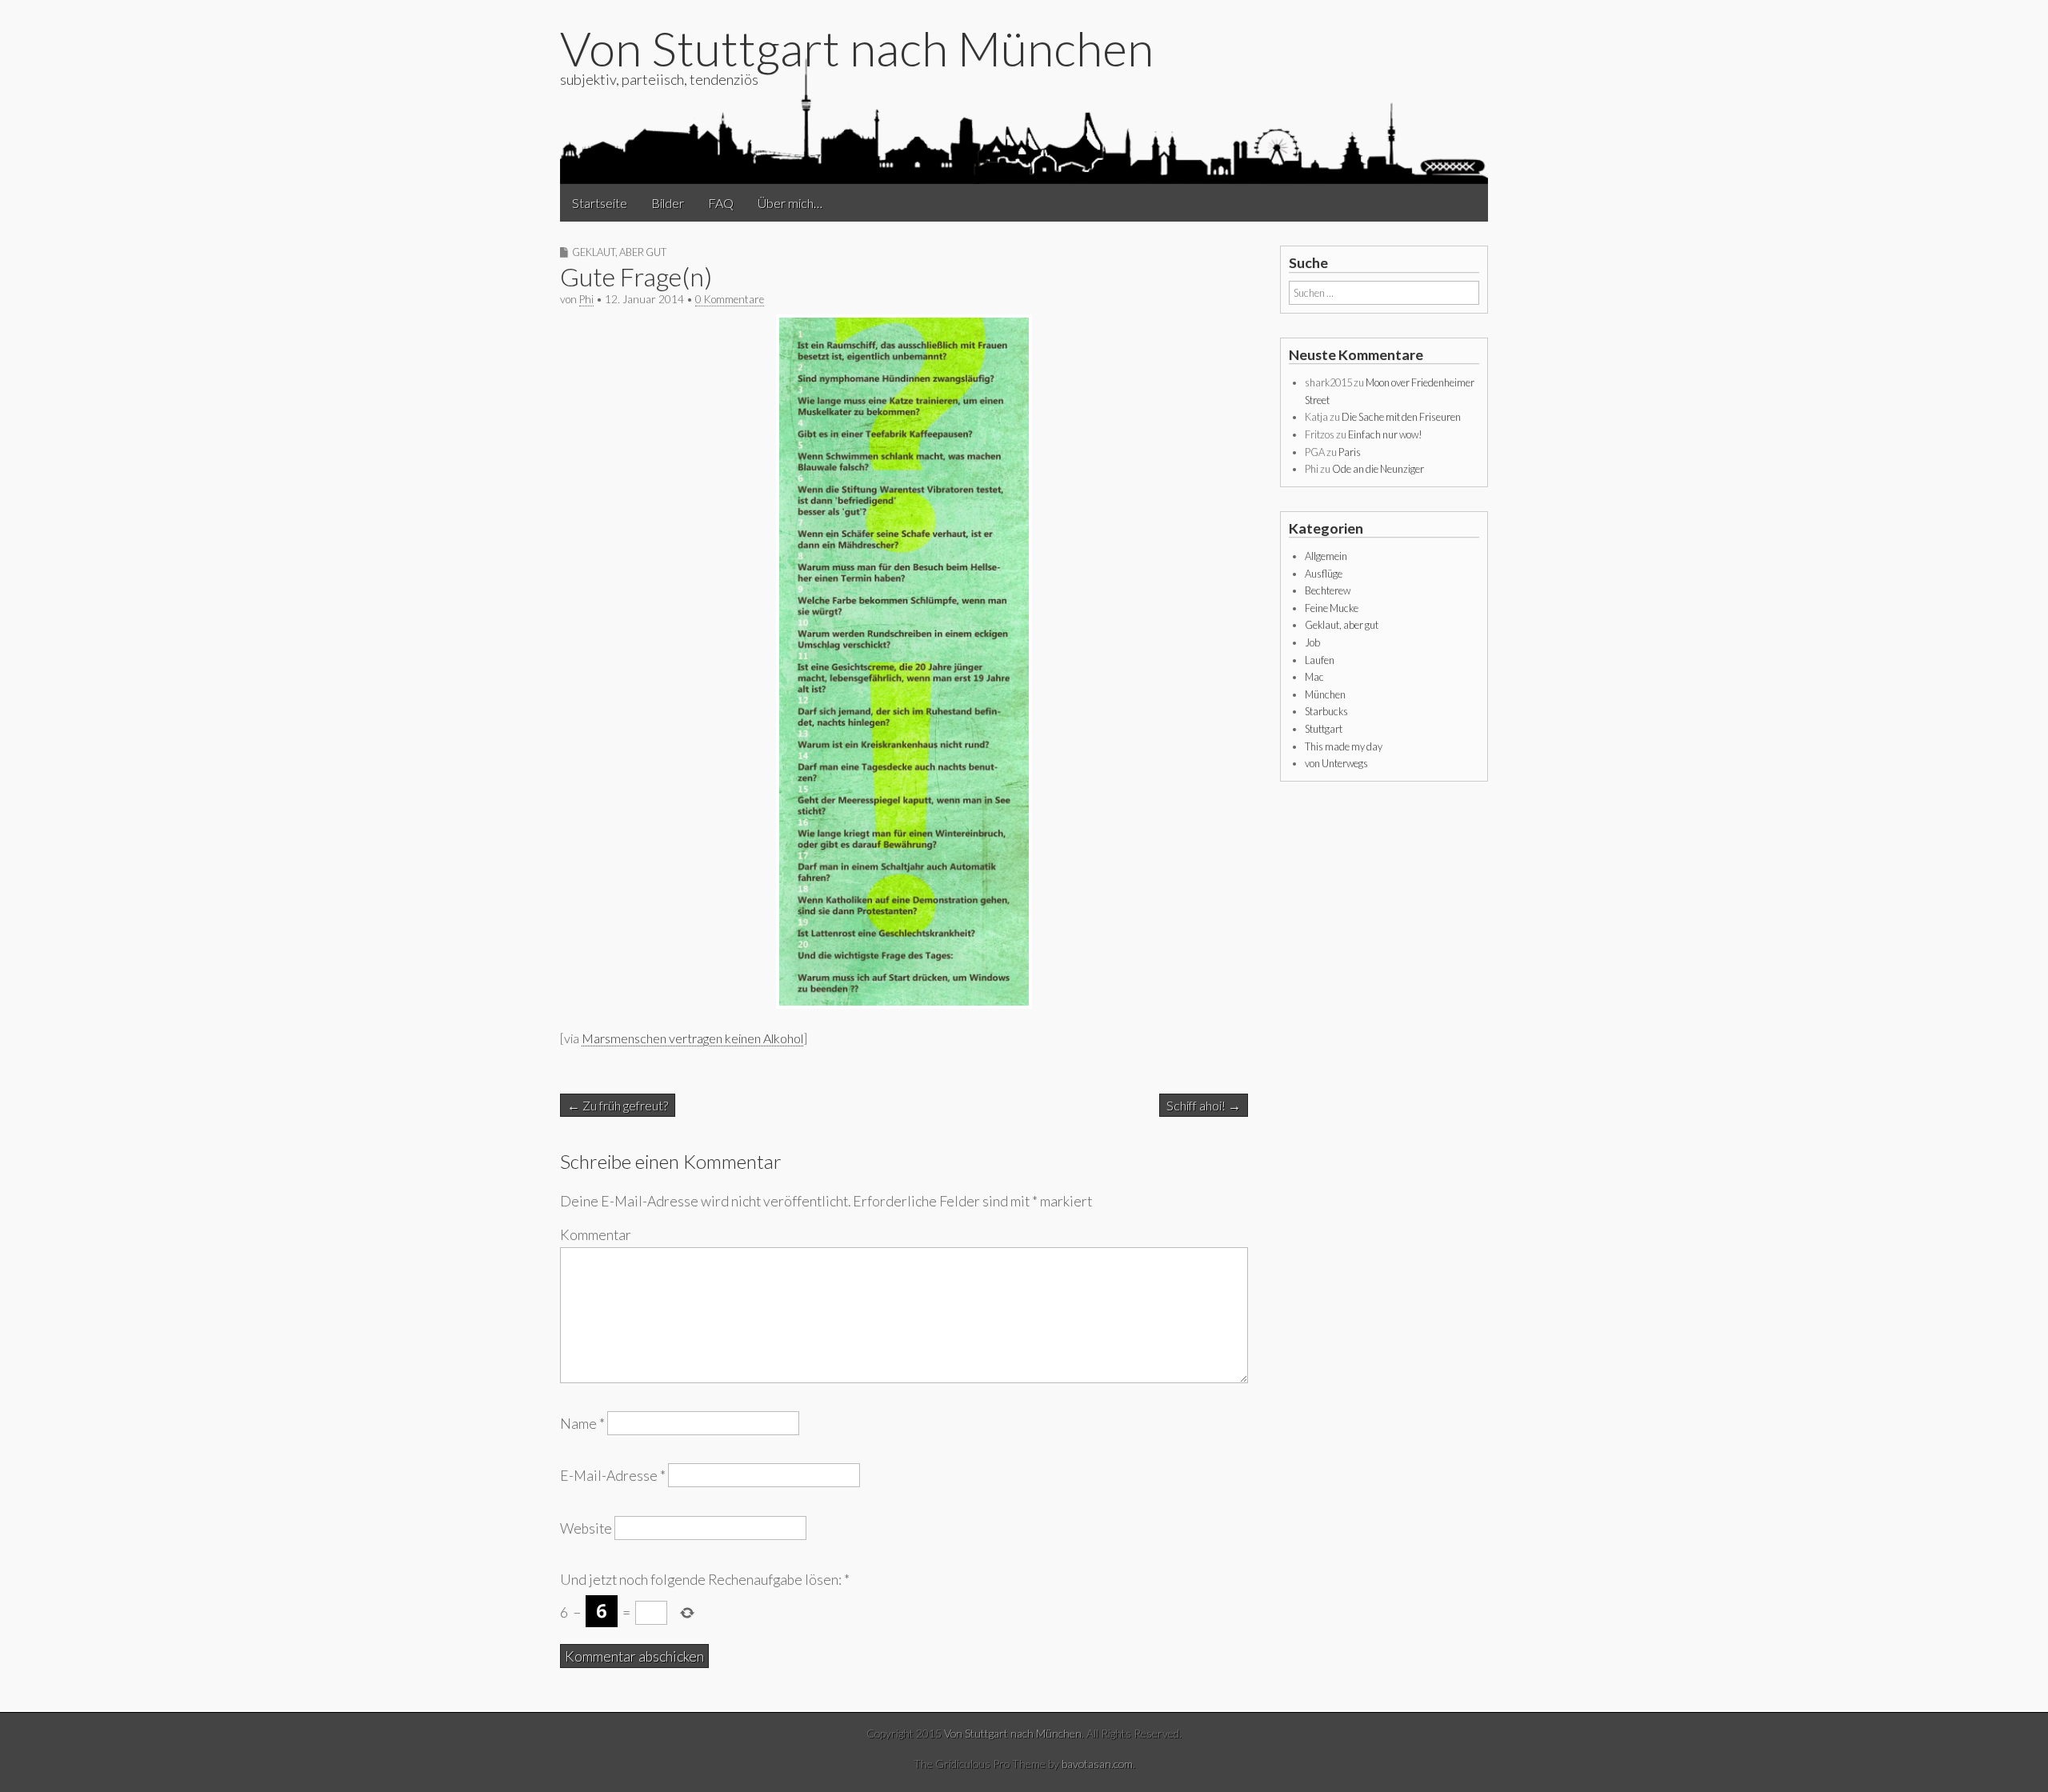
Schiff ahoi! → (1204, 1105)
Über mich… (790, 203)
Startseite (600, 203)
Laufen (1320, 660)
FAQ (721, 203)
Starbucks (1326, 711)
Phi (586, 299)
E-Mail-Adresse (613, 1476)
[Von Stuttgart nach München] (1024, 119)
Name (582, 1424)
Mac (1314, 677)
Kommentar (596, 1235)
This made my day (1344, 746)
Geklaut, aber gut (619, 252)
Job (1312, 642)
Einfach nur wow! (1385, 434)
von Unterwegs (1336, 763)
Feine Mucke (1332, 608)
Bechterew (1328, 590)
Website (586, 1528)
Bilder (668, 203)
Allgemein (1326, 556)
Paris (1350, 452)
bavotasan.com (1097, 1764)
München (1325, 694)
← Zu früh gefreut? (618, 1105)
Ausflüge (1324, 574)
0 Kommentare (730, 299)
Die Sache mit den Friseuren (1401, 417)
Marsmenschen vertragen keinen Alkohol (692, 1038)
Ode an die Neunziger (1378, 469)
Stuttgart (1324, 729)
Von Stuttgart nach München (857, 48)
